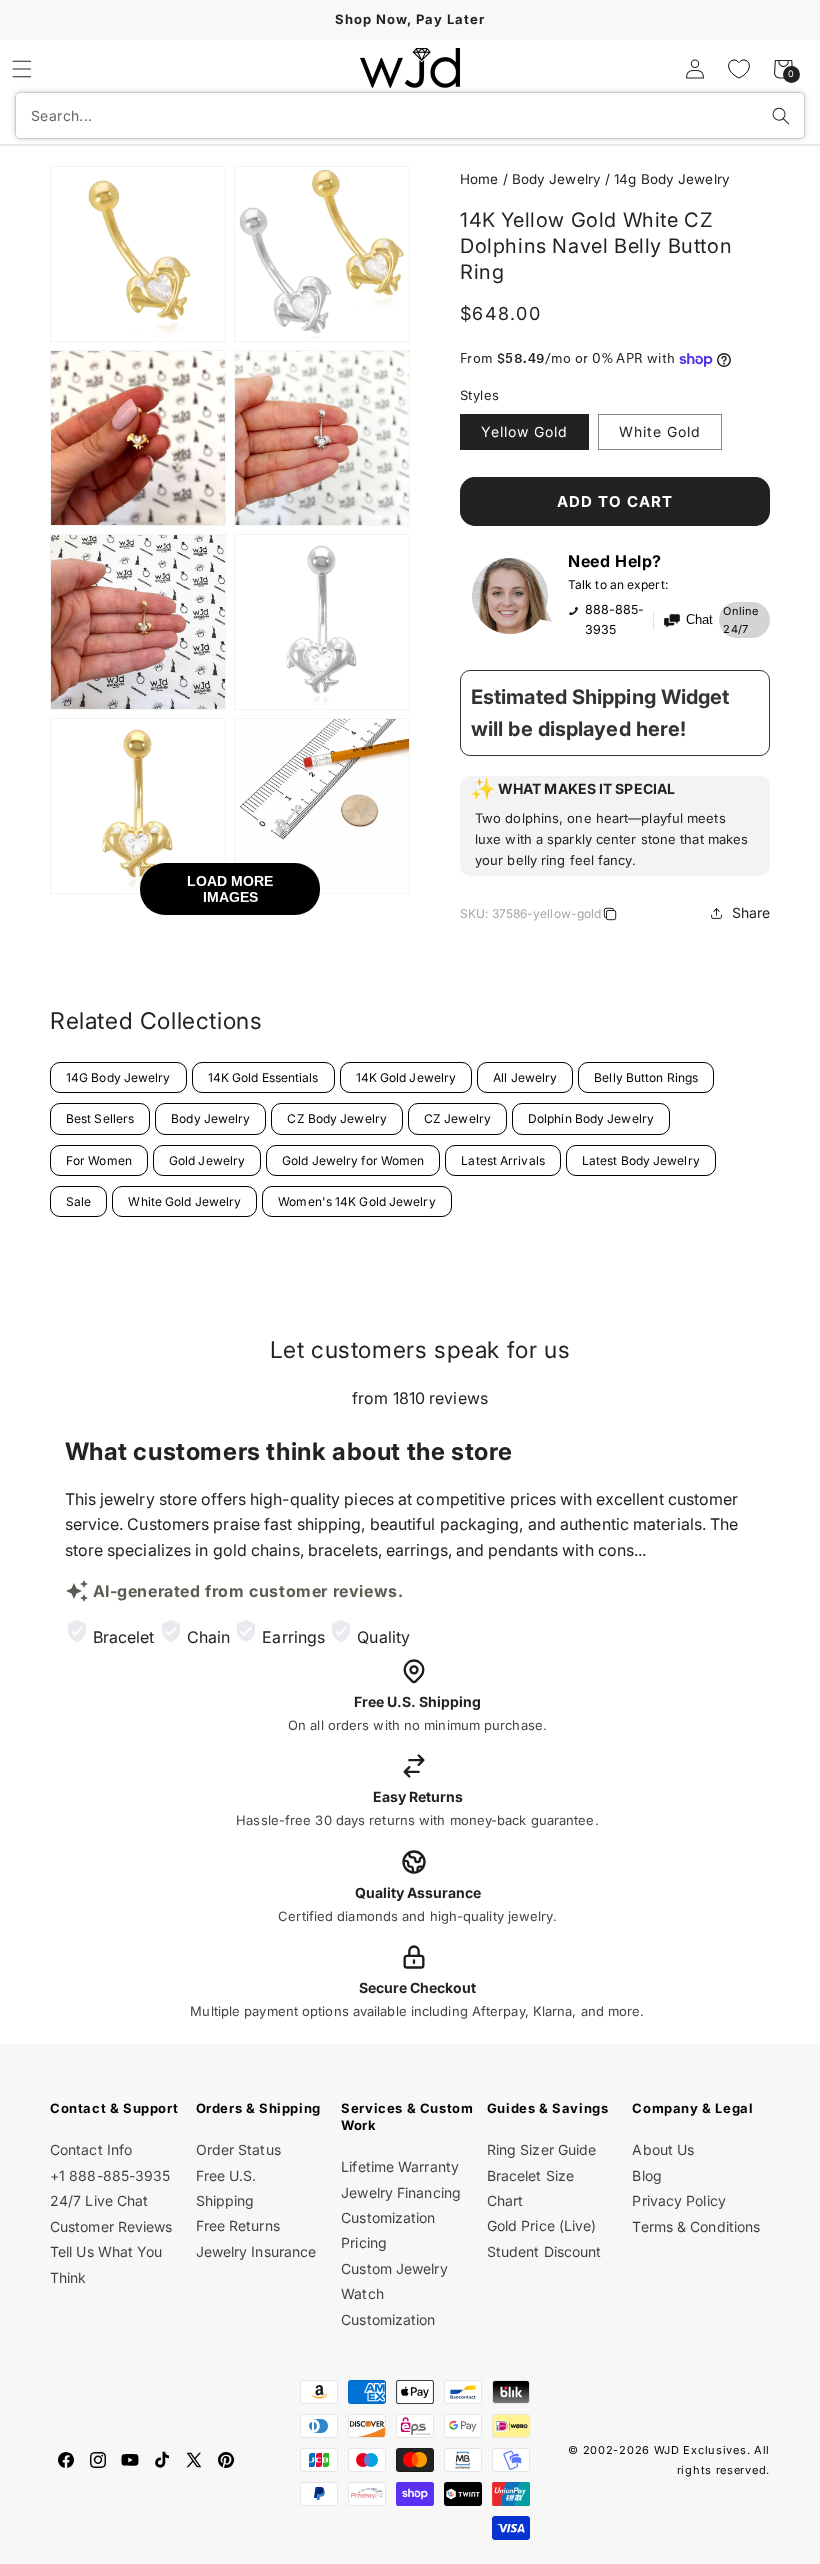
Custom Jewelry (394, 2268)
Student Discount (544, 2251)
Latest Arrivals (503, 1160)
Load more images (230, 889)
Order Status (238, 2149)
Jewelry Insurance (256, 2251)
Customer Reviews (111, 2226)
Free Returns (238, 2225)
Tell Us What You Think (106, 2264)
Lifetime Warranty (400, 2166)
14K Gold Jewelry (406, 1077)
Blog (646, 2175)
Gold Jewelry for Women (353, 1160)
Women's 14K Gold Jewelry (356, 1201)
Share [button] (751, 912)
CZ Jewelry (457, 1118)
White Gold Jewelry (184, 1201)
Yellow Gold (524, 431)
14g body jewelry (672, 179)
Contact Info (91, 2149)
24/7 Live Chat (99, 2200)
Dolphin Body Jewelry (591, 1118)
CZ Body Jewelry (337, 1118)
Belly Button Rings (646, 1077)
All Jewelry (525, 1077)
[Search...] (781, 116)
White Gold (660, 431)
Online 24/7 (740, 620)
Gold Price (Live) (542, 2225)
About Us (663, 2149)
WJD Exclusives (700, 2450)
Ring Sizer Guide (542, 2149)
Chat (699, 620)
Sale (78, 1201)
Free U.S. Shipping (226, 2188)
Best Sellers (100, 1118)
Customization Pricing (388, 2230)
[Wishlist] (739, 69)
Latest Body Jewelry (641, 1160)
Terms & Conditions (696, 2226)
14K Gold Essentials (263, 1077)
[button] (22, 69)
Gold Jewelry (207, 1160)
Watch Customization (388, 2306)
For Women (99, 1160)
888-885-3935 (615, 619)
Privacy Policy (678, 2200)
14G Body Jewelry (118, 1077)
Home (479, 179)
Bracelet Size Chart (530, 2188)
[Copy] (610, 917)
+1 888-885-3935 (110, 2175)
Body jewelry (556, 179)
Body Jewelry (210, 1118)
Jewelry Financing (401, 2192)
